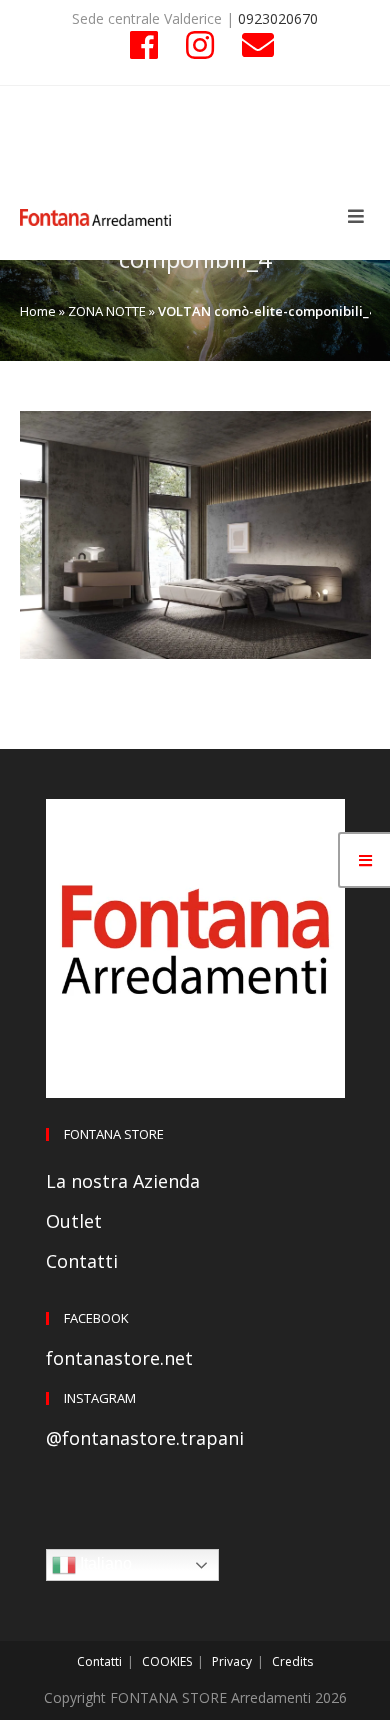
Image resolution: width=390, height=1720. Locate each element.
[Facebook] (144, 45)
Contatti (82, 1261)
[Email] (251, 45)
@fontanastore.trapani (145, 1438)
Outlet (74, 1221)
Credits (292, 1661)
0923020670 (278, 18)
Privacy (232, 1661)
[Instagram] (200, 45)
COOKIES (167, 1661)
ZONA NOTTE (107, 311)
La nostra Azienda (123, 1181)
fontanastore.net (119, 1358)
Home (38, 311)
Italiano (104, 1564)
